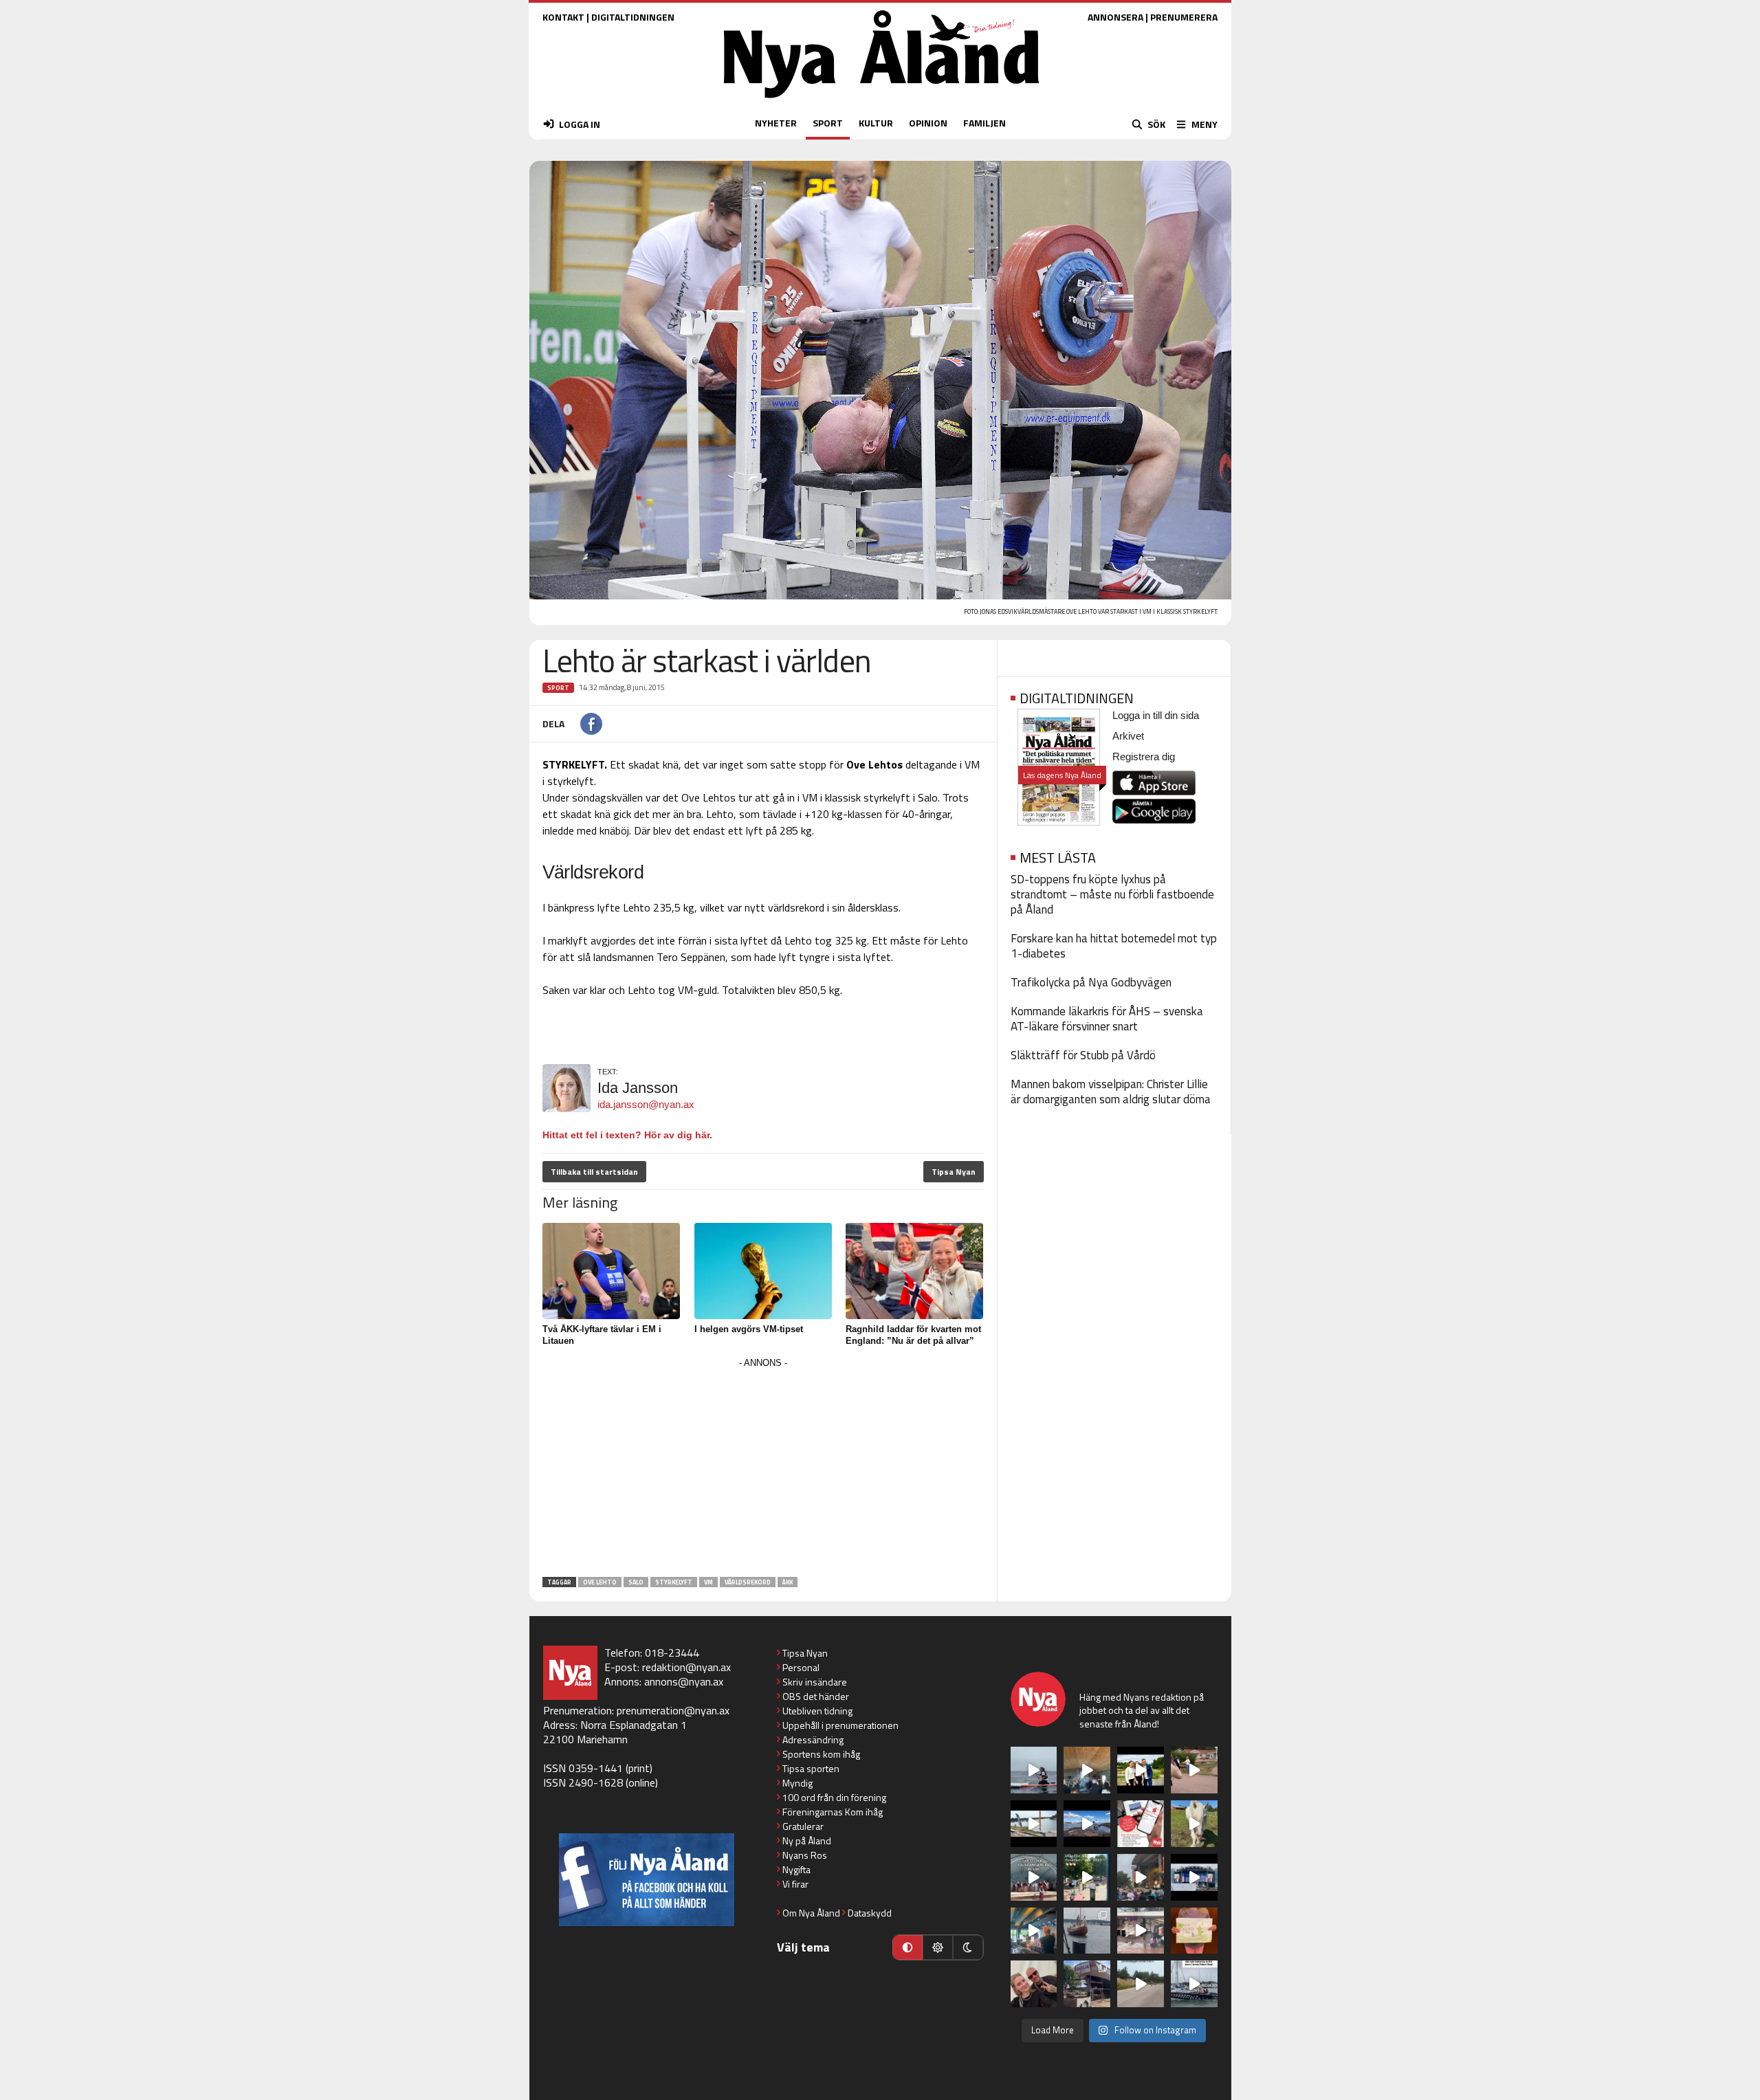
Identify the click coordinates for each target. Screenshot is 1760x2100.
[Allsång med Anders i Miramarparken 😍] (1194, 1877)
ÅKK (788, 1582)
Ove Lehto (600, 1582)
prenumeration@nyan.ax (673, 1710)
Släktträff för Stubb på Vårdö (1083, 1055)
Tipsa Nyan (954, 1172)
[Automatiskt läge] (907, 1947)
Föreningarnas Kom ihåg (833, 1812)
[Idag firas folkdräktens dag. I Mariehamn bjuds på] (1034, 1877)
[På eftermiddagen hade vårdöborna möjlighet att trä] (1141, 1770)
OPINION (928, 123)
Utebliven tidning (817, 1711)
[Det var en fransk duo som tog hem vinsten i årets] (1034, 1824)
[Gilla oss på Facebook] (647, 1880)
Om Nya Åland (811, 1913)
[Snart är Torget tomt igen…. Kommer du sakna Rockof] (1087, 1877)
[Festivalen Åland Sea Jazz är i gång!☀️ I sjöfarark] (1087, 1770)
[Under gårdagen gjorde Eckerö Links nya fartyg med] (1087, 1824)
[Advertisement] (763, 1468)
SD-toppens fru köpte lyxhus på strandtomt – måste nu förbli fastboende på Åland (1112, 894)
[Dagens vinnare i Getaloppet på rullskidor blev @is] (1141, 1984)
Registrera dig (1144, 756)
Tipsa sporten (811, 1768)
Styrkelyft (674, 1582)
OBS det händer (816, 1696)
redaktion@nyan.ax (686, 1667)
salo (636, 1582)
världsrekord (748, 1582)
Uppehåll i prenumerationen (840, 1725)
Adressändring (813, 1739)
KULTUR (876, 123)
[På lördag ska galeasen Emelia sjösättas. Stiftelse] (1087, 1984)
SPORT (828, 123)
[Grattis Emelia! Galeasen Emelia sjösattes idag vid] (1087, 1931)
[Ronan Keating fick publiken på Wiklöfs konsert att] (1141, 1877)
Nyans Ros (805, 1855)
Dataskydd (870, 1913)
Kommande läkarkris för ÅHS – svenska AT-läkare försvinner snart (1107, 1019)
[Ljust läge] (938, 1947)
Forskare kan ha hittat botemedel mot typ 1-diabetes (1114, 946)
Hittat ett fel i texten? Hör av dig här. (627, 1135)
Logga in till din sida (1156, 715)
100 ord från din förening (834, 1797)
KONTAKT (563, 17)
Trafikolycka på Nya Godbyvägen (1091, 982)
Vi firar (795, 1884)
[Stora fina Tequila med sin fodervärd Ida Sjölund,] (1194, 1824)
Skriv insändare (815, 1682)
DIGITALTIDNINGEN (633, 17)
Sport (558, 688)
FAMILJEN (984, 123)
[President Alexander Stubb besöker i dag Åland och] (1194, 1770)
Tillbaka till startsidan (594, 1172)
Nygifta (796, 1869)
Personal (801, 1667)
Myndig (797, 1783)
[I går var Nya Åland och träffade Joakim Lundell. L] (1034, 1984)
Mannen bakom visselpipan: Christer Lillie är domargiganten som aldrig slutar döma (1111, 1092)
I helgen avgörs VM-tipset (749, 1329)
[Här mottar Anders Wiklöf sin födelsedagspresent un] (1034, 1931)
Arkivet (1128, 736)
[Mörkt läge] (968, 1947)
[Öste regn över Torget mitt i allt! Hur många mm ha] (1141, 1931)
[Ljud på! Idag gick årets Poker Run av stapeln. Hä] (1194, 1984)
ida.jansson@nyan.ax (646, 1104)
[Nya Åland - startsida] (881, 101)
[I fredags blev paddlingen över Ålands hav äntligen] (1034, 1770)
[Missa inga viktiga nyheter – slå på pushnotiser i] (1141, 1824)
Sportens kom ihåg (821, 1754)
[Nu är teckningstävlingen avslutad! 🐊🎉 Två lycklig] (1194, 1931)
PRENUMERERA (1184, 17)
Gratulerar (803, 1826)
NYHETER (776, 123)
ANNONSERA (1115, 17)
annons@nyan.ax (684, 1681)
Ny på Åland (807, 1841)
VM (708, 1582)
